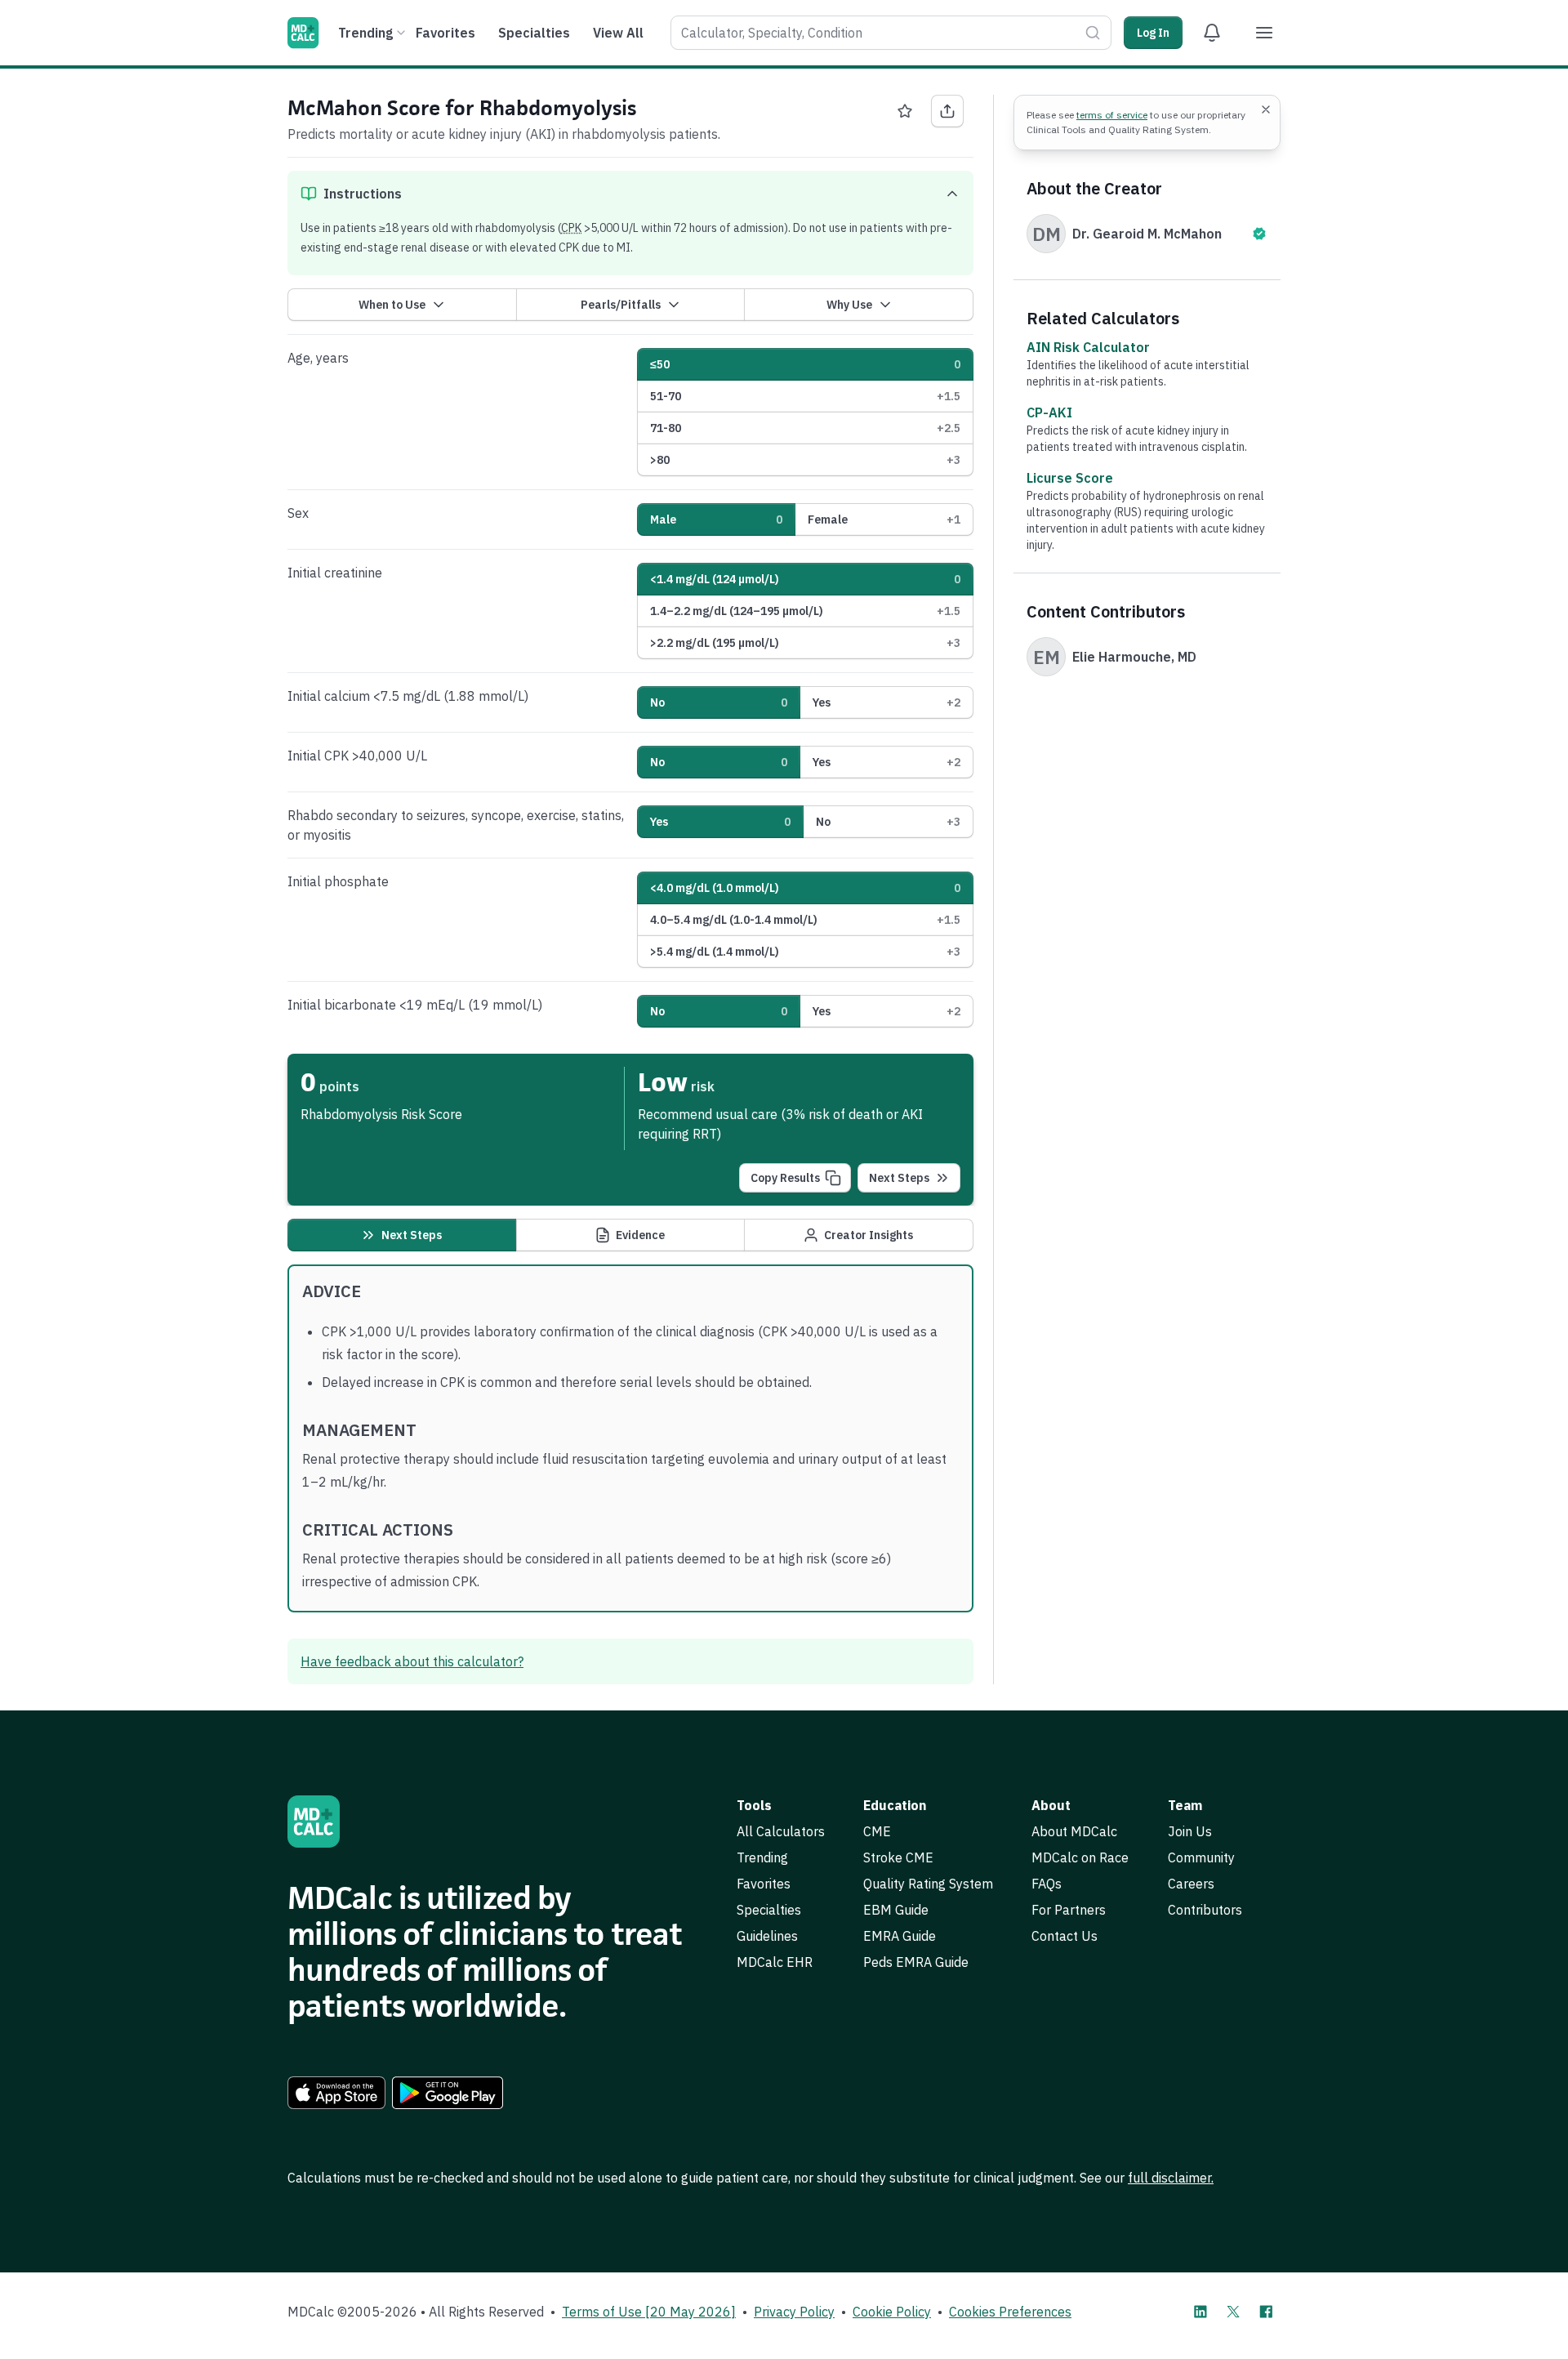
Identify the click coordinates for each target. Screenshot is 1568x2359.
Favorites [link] (764, 1884)
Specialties (534, 33)
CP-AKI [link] (1049, 412)
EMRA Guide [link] (900, 1936)
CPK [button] (571, 228)
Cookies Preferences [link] (1010, 2312)
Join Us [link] (1190, 1831)
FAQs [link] (1047, 1884)
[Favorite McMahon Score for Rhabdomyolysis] (905, 111)
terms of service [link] (1112, 115)
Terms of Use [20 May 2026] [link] (649, 2312)
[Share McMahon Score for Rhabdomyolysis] (947, 111)
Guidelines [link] (767, 1936)
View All (618, 33)
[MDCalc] (303, 33)
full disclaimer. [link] (1171, 2178)
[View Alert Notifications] (1212, 33)
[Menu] (1264, 33)
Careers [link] (1191, 1884)
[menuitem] (370, 33)
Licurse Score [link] (1070, 478)
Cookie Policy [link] (892, 2312)
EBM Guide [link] (896, 1910)
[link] (336, 2093)
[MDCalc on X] (1233, 2312)
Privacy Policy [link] (794, 2312)
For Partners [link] (1069, 1910)
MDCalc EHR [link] (775, 1962)
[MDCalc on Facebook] (1266, 2312)
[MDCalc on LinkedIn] (1200, 2312)
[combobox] (891, 33)
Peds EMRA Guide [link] (916, 1962)
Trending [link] (762, 1857)
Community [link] (1201, 1857)
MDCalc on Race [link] (1080, 1857)
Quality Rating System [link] (928, 1884)
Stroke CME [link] (898, 1857)
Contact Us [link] (1065, 1936)
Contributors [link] (1205, 1910)
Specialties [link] (769, 1910)
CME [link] (877, 1831)
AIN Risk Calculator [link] (1088, 347)
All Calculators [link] (781, 1831)
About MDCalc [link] (1074, 1831)
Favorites (445, 33)
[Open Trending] (401, 33)
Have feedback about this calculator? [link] (412, 1661)
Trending (365, 33)
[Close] (1266, 109)
